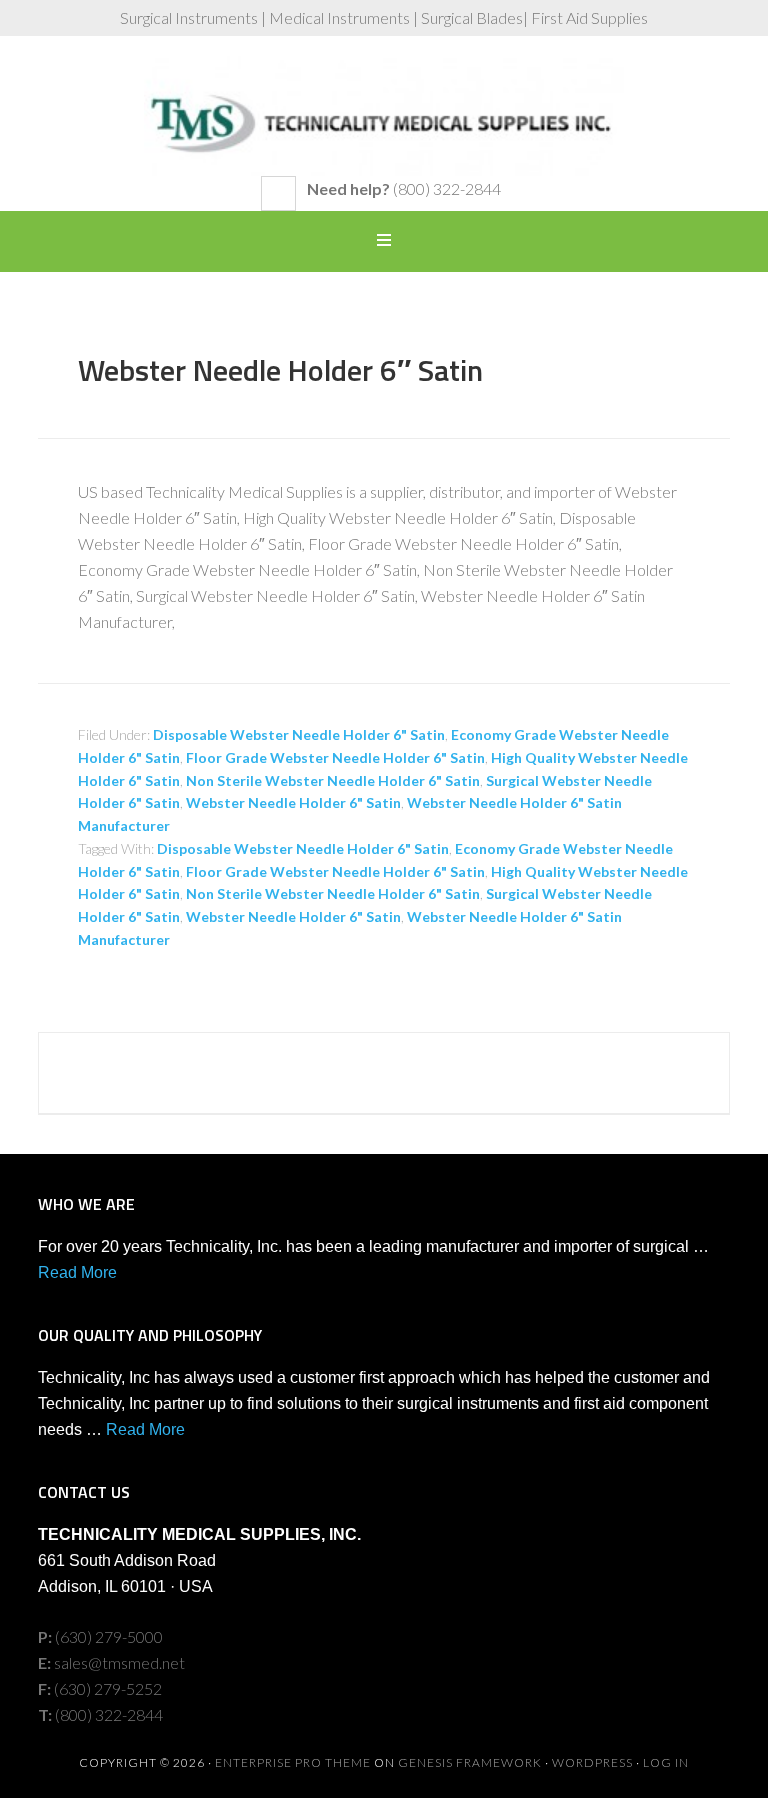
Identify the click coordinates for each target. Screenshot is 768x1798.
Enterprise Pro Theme (293, 1762)
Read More (77, 1272)
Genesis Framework (470, 1762)
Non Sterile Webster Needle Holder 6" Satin (333, 780)
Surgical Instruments (383, 116)
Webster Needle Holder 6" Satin (293, 802)
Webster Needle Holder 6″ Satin (280, 370)
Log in (666, 1762)
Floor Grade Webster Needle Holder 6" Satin (335, 757)
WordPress (592, 1762)
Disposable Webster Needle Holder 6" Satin (299, 734)
